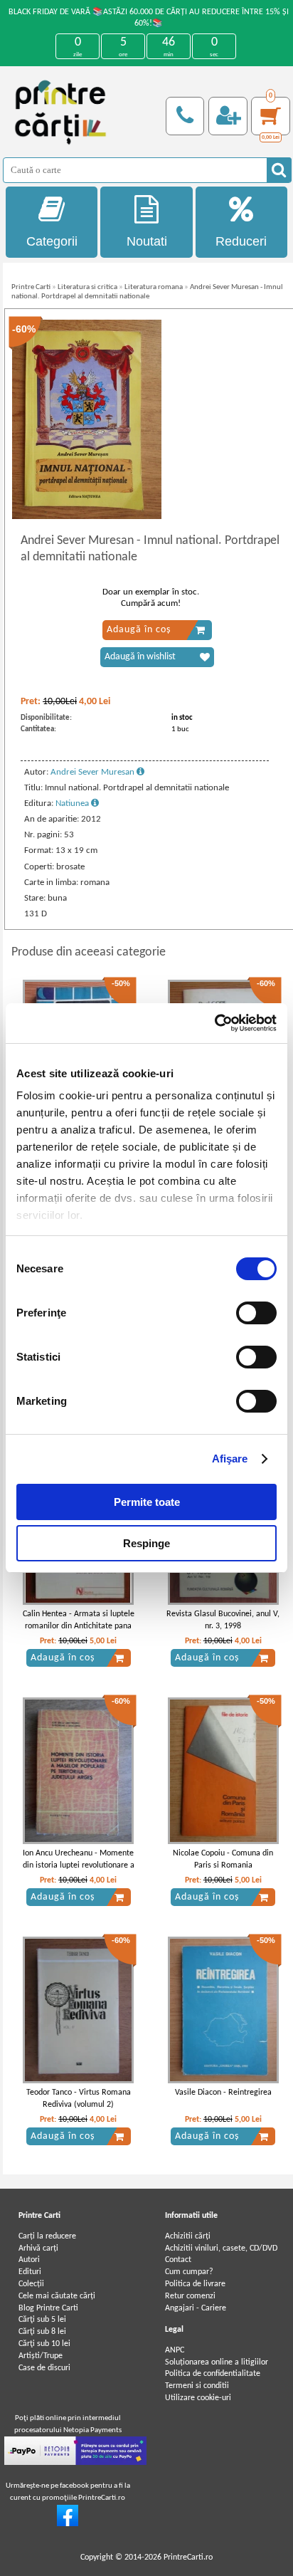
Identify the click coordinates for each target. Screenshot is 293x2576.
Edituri (30, 2272)
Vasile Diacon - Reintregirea (223, 2093)
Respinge (146, 1543)
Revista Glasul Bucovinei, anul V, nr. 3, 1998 (223, 1620)
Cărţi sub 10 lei (44, 2344)
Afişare (230, 1459)
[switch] (256, 1313)
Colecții (31, 2284)
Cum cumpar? (189, 2272)
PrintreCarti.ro (188, 2557)
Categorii (52, 241)
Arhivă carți (38, 2248)
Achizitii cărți (188, 2236)
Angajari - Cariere (196, 2308)
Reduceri (241, 241)
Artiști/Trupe (41, 2356)
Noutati (147, 241)
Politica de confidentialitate (213, 2374)
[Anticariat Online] (68, 2524)
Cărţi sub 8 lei (42, 2332)
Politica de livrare (195, 2284)
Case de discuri (44, 2368)
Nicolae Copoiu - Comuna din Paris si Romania (223, 1859)
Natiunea (73, 803)
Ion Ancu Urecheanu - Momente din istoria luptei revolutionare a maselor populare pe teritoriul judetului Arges (79, 1871)
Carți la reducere (47, 2236)
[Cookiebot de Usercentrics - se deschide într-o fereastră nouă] (214, 1023)
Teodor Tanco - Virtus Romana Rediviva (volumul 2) (79, 2099)
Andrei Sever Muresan (94, 772)
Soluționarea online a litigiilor (217, 2362)
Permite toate (147, 1502)
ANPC (175, 2350)
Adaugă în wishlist (140, 657)
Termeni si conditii (197, 2386)
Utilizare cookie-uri (198, 2398)
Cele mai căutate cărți (57, 2296)
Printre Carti (31, 287)
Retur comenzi (190, 2296)
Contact (178, 2260)
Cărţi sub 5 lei (42, 2320)
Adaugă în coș (139, 630)
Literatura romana (154, 287)
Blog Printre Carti (48, 2308)
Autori (29, 2260)
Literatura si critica (87, 287)
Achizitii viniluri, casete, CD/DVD (221, 2248)
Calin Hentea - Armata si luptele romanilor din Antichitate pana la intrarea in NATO (79, 1626)
